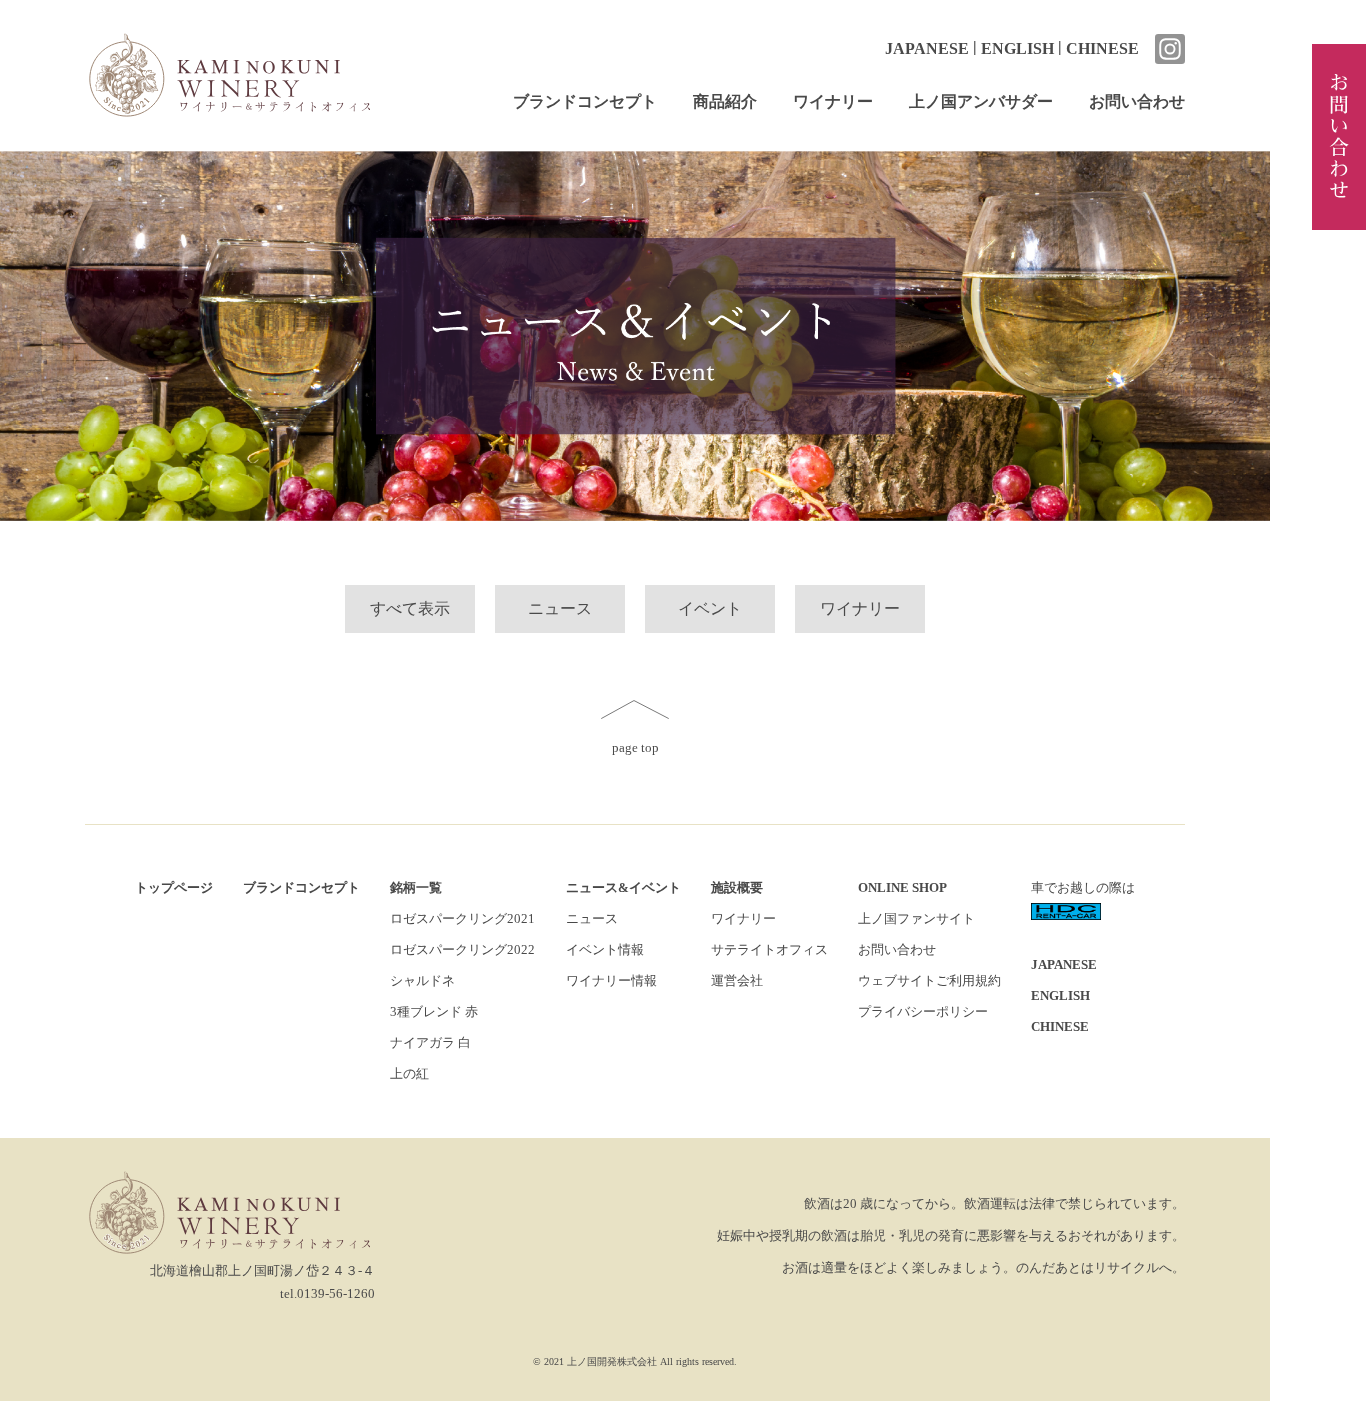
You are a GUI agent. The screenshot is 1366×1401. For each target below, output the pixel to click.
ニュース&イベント (623, 888)
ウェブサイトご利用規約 (929, 981)
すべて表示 (410, 608)
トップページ (174, 888)
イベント (710, 608)
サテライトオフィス (769, 950)
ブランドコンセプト (585, 101)
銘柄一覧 (416, 888)
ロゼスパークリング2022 (462, 950)
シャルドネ (422, 981)
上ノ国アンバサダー (981, 101)
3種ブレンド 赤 (434, 1012)
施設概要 (737, 888)
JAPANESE (927, 48)
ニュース (560, 608)
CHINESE (1102, 48)
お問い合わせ (1137, 101)
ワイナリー (833, 101)
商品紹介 (725, 101)
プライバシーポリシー (923, 1012)
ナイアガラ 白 (430, 1043)
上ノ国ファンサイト (916, 919)
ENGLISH (1017, 48)
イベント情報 (605, 950)
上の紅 (409, 1074)
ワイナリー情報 (611, 981)
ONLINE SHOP (902, 888)
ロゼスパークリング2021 (462, 919)
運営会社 (737, 981)
